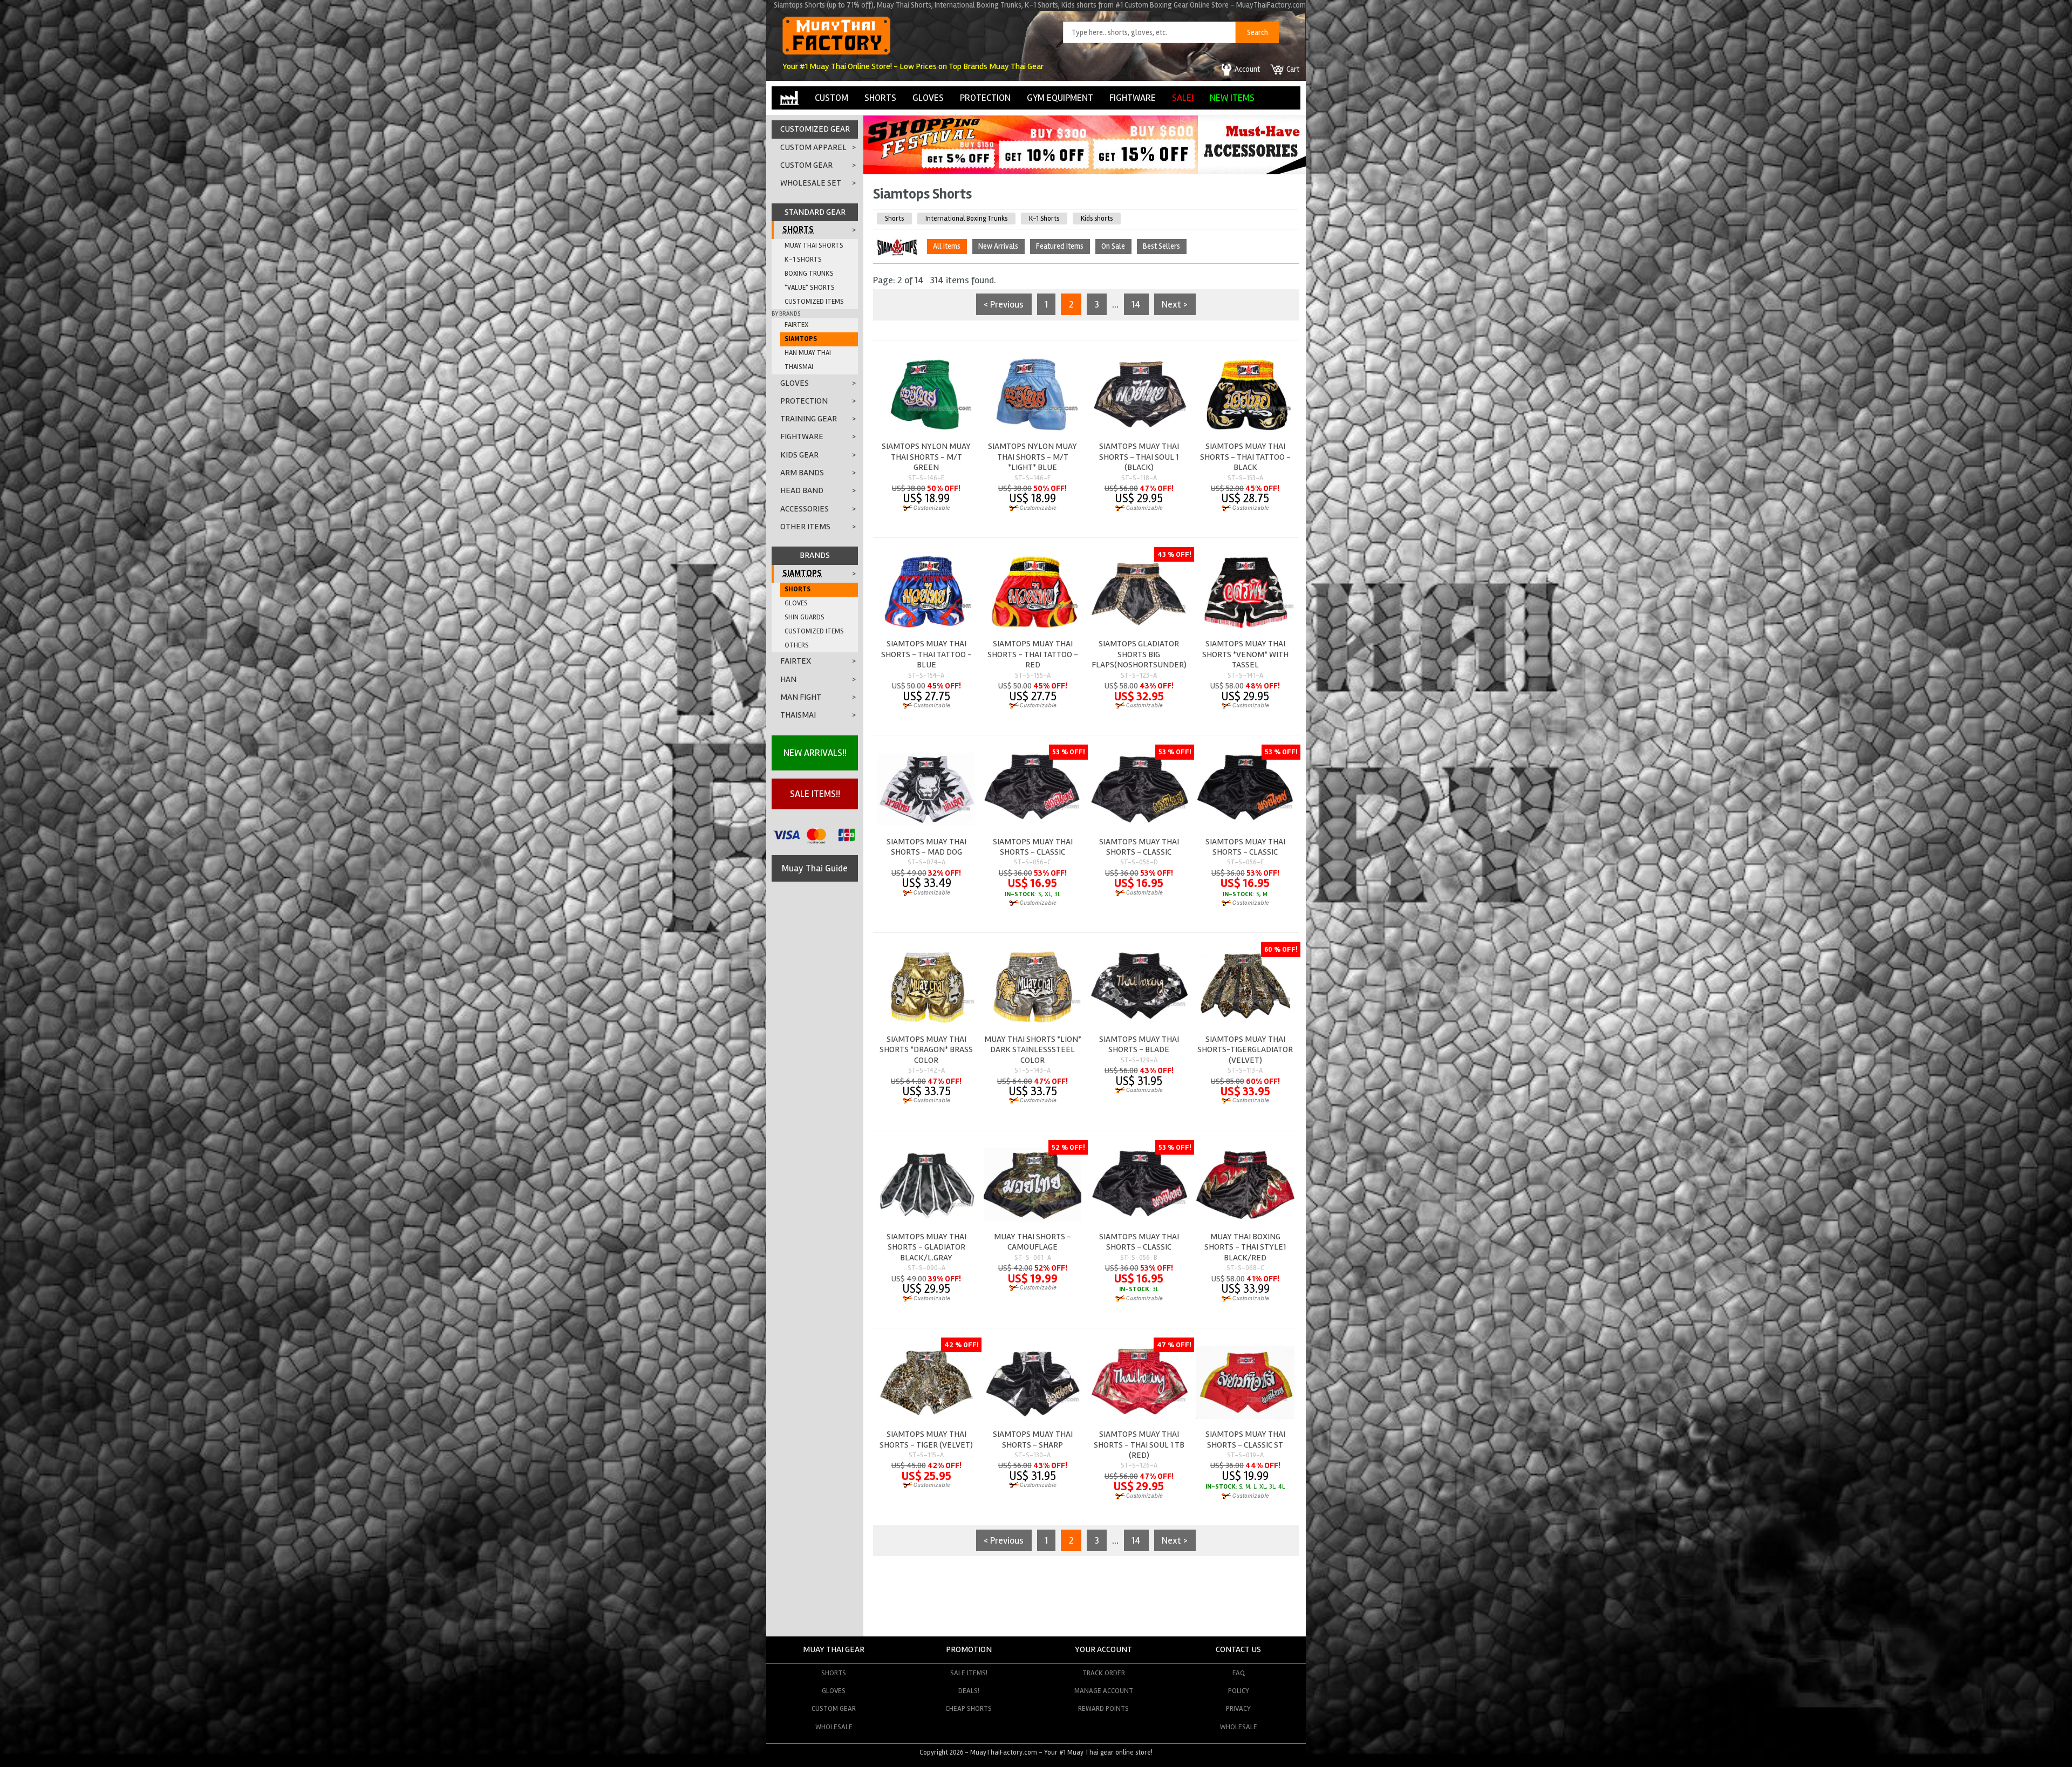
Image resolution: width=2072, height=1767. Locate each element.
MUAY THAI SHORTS (814, 245)
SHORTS (880, 98)
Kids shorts (1097, 219)
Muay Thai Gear (834, 1649)
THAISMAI (799, 367)
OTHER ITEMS (805, 527)
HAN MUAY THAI (808, 353)
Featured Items (1060, 246)
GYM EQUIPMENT (1060, 98)
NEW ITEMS (1232, 98)
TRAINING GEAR (809, 419)
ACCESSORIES (805, 509)
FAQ (1239, 1673)
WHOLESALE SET (811, 183)
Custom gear (834, 1708)
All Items (947, 246)
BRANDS (815, 555)
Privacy (1238, 1708)
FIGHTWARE (1133, 98)
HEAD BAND (802, 490)
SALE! (1183, 98)
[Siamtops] (899, 248)
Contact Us (1238, 1649)
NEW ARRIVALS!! (815, 753)
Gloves (834, 1691)
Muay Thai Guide (815, 868)
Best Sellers (1161, 246)
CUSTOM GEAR (806, 165)
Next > (1175, 304)
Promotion (969, 1649)
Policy (1239, 1691)
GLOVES (928, 98)
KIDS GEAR (799, 455)
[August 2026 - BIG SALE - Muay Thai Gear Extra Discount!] (1031, 171)
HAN (788, 679)
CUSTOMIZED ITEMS (814, 302)
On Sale (1113, 246)
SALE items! (969, 1673)
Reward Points (1103, 1708)
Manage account (1104, 1691)
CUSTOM (831, 98)
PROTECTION (985, 98)
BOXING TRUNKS (809, 274)
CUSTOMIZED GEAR (815, 129)
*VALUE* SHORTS (810, 288)
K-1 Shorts (1044, 219)
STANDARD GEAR (815, 212)
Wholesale (834, 1727)
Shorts (894, 219)
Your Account (1103, 1649)
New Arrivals (998, 246)
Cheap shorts (969, 1708)
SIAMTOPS (801, 339)
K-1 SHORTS (803, 260)
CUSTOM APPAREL (813, 147)
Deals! (969, 1691)
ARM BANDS (802, 473)
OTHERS (797, 645)
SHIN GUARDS (805, 617)
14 (1136, 304)
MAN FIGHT (801, 697)
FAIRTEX (796, 325)
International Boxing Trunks (966, 219)
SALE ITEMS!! (815, 794)
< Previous (1004, 304)
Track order (1104, 1673)
